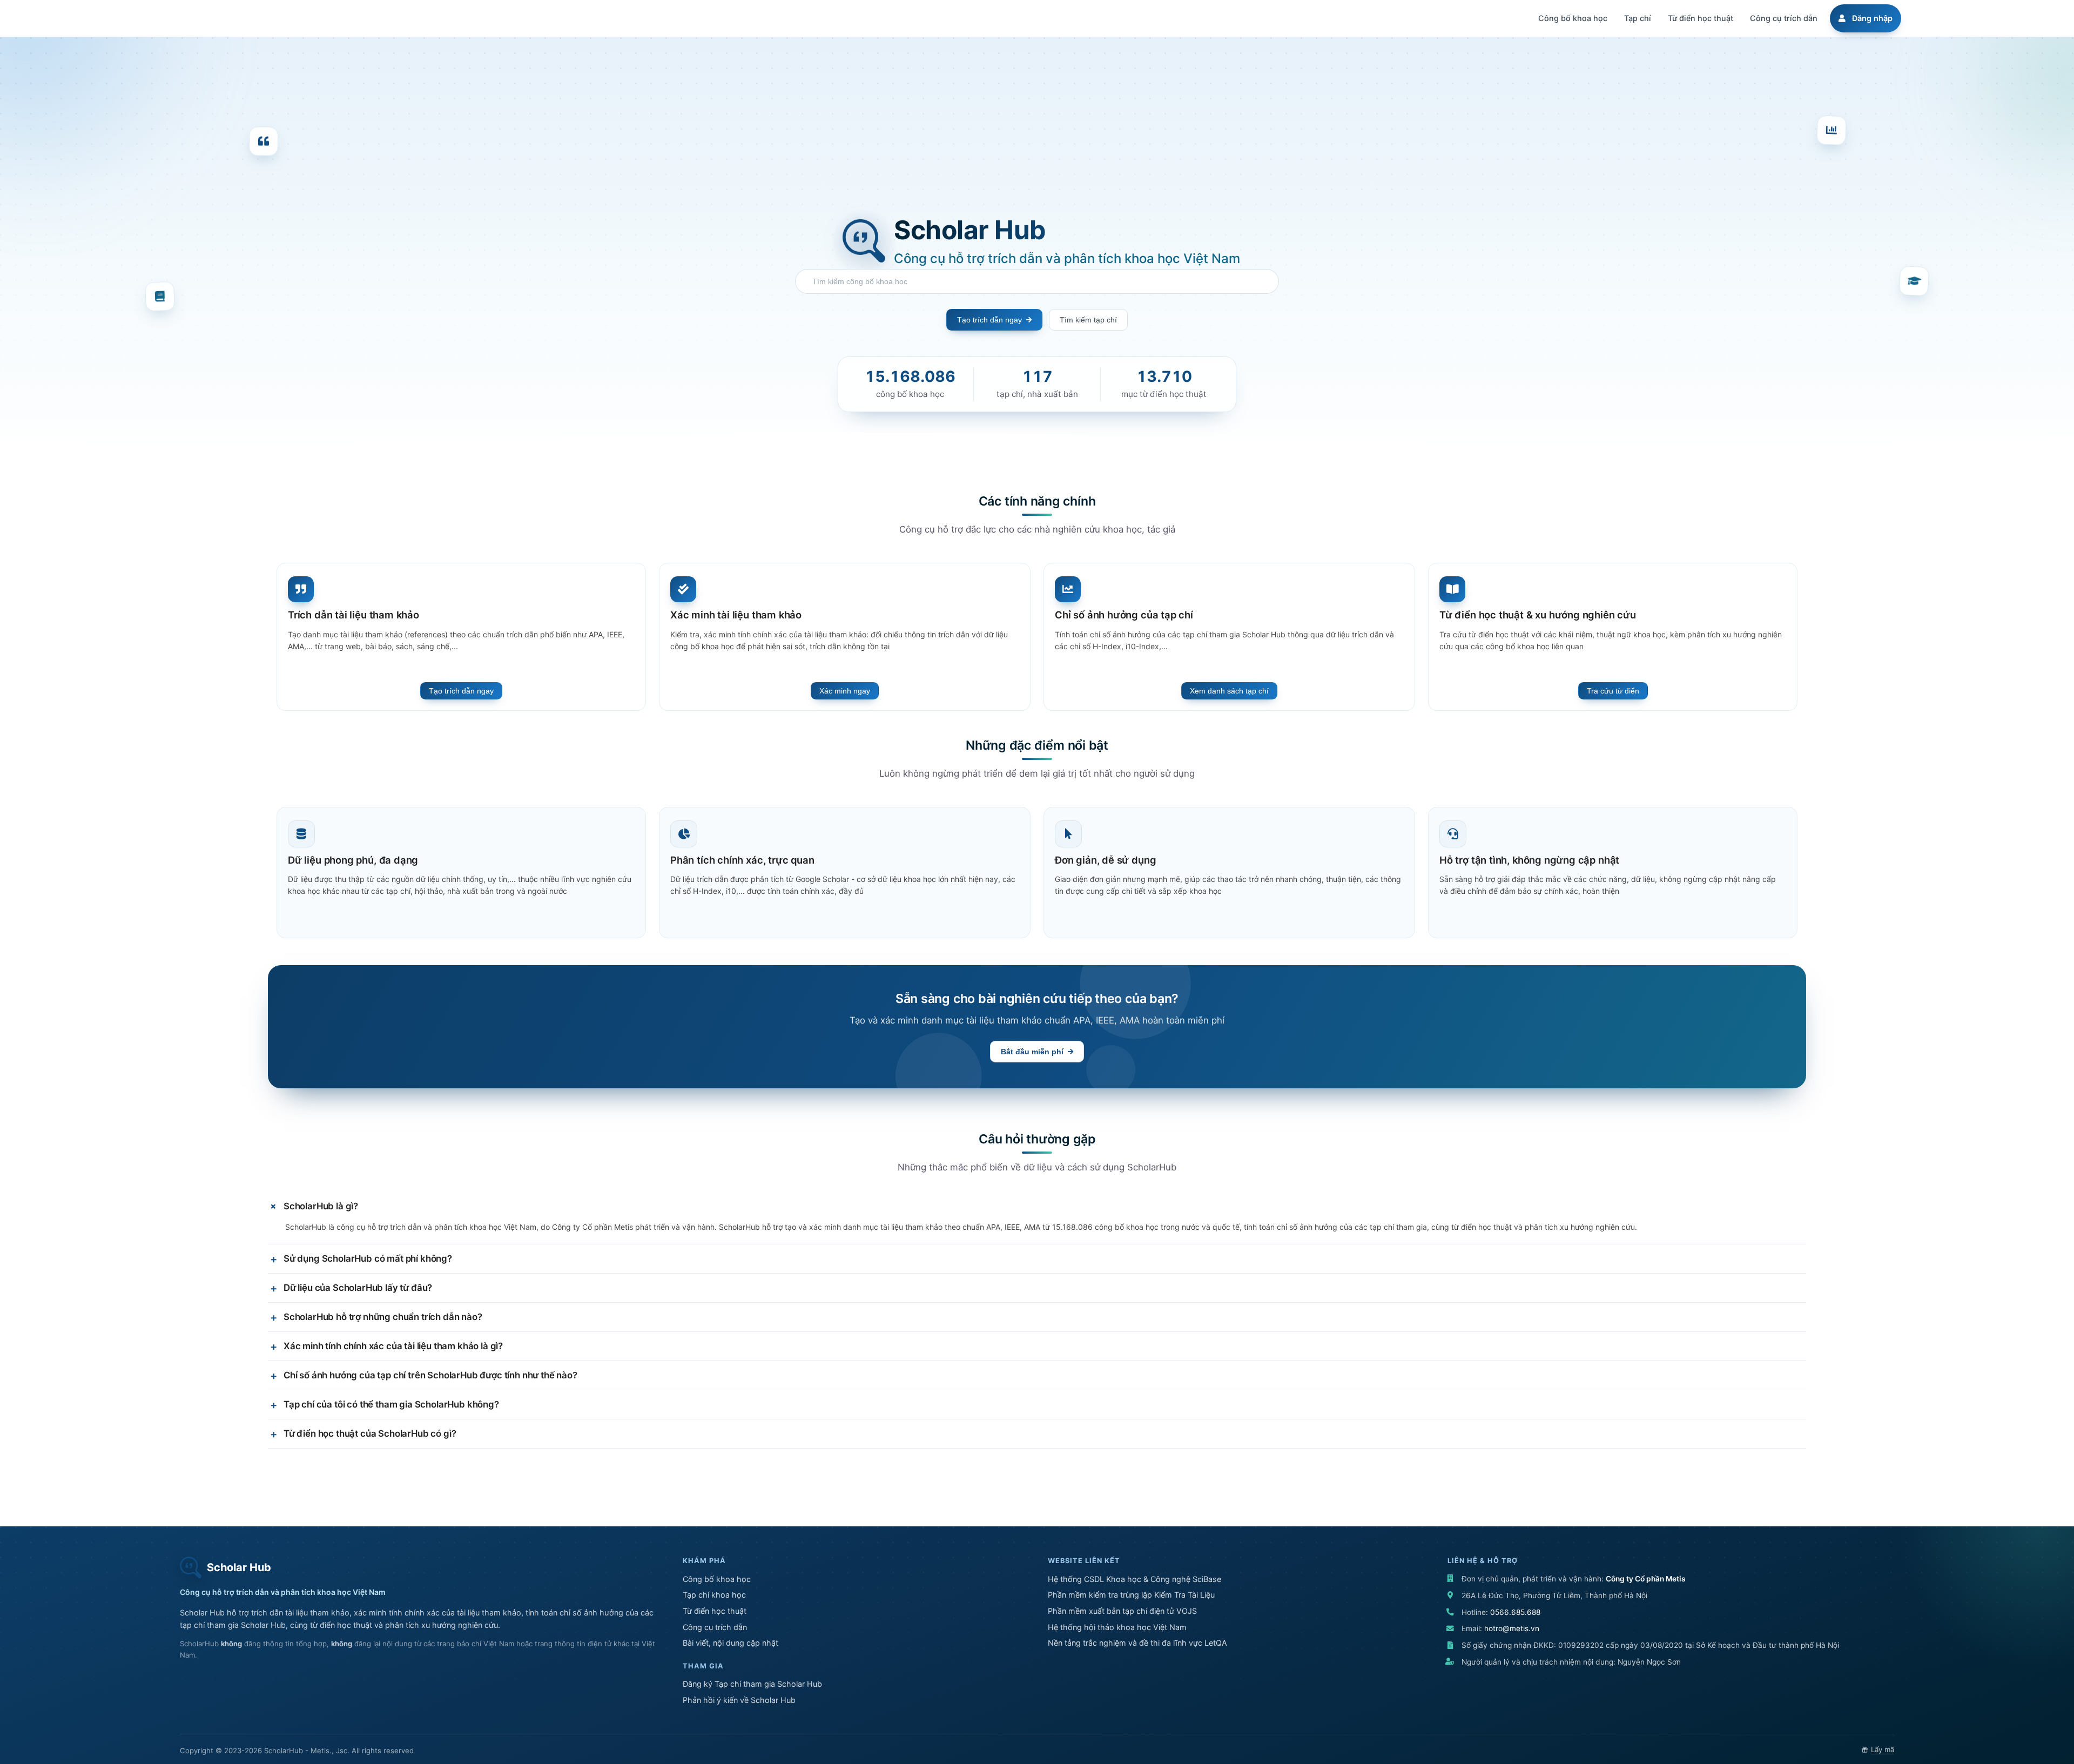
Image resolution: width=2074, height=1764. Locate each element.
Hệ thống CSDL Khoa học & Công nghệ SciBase (1134, 1579)
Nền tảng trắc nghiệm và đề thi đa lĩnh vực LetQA (1137, 1643)
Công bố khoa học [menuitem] (1573, 18)
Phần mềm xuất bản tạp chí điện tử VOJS (1122, 1611)
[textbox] (1040, 281)
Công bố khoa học (717, 1579)
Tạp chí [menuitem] (1638, 18)
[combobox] (1037, 281)
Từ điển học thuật (715, 1611)
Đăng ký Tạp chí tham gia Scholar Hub (752, 1684)
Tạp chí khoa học (714, 1595)
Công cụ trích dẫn (715, 1627)
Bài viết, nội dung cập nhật (730, 1643)
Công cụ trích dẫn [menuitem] (1784, 18)
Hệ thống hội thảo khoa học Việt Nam (1117, 1627)
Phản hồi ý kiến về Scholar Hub (739, 1700)
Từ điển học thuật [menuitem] (1701, 18)
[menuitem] (1864, 18)
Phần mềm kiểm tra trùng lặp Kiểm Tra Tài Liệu (1131, 1595)
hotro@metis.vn (1512, 1628)
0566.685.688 (1515, 1612)
